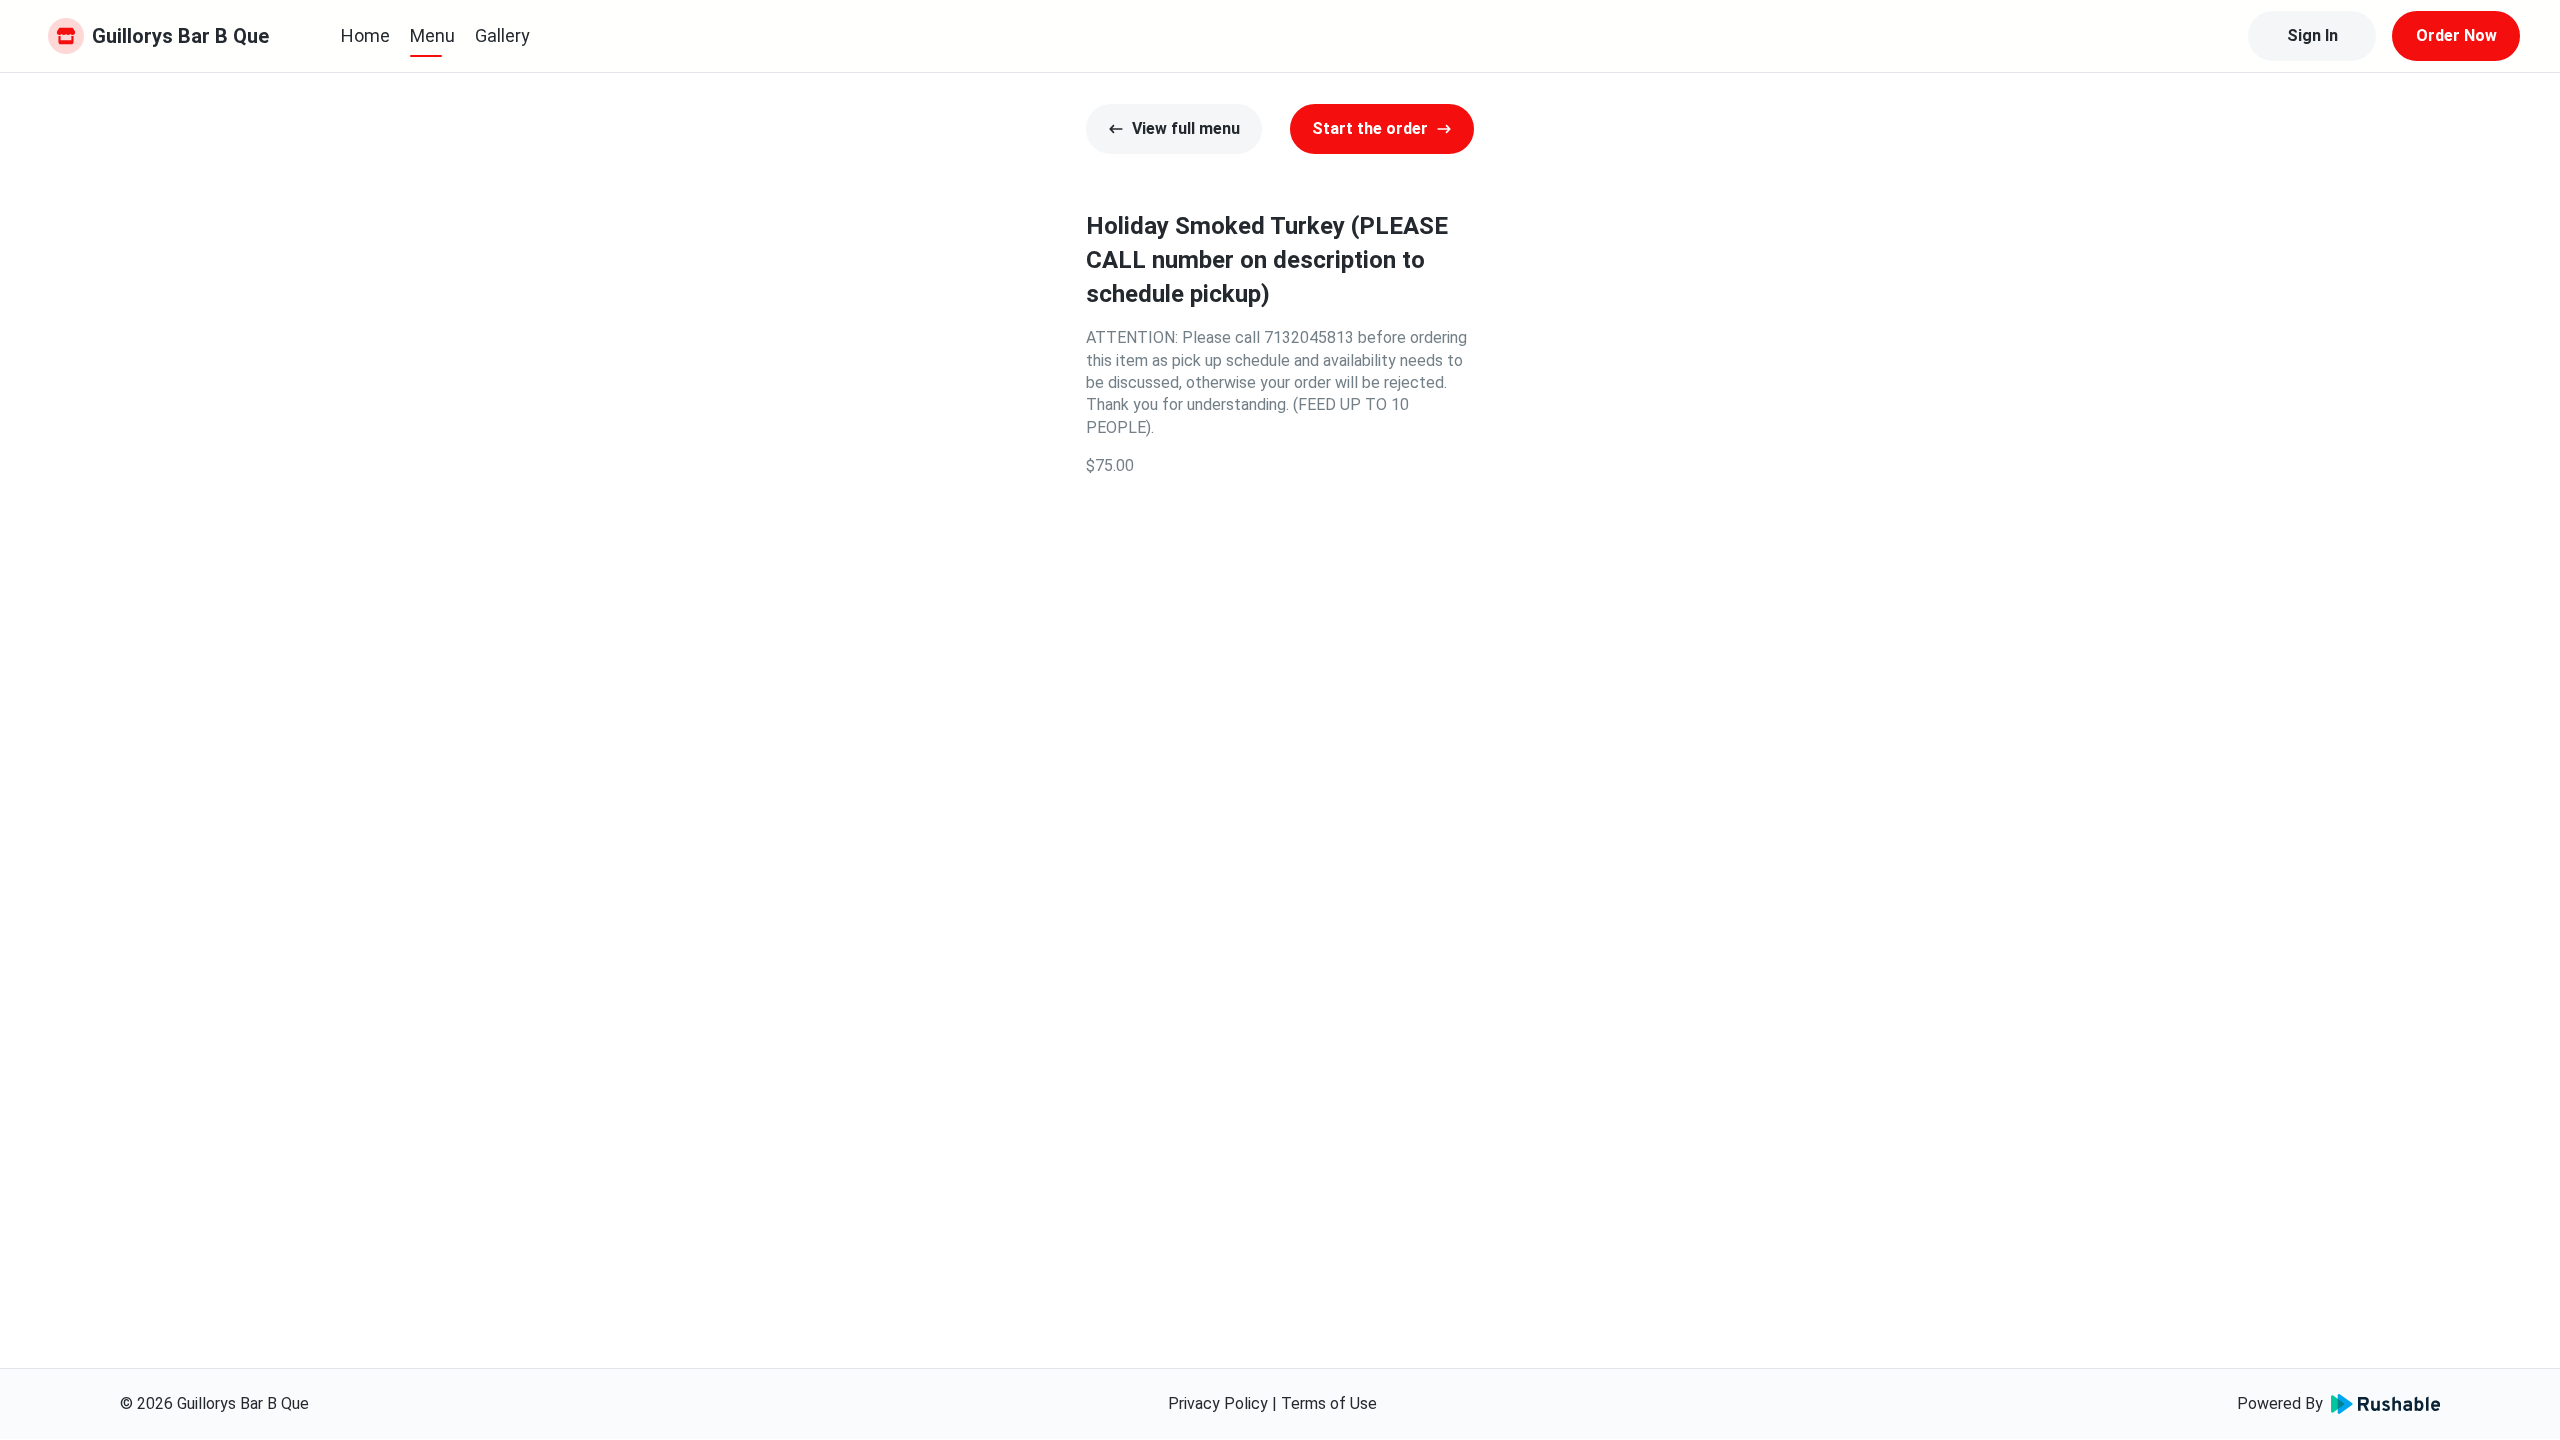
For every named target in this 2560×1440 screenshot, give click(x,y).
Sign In (2312, 35)
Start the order (1370, 128)
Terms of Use (1329, 1403)
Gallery (502, 35)
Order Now (2456, 35)
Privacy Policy (1218, 1403)
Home (365, 35)
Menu (432, 35)
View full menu (1186, 128)
